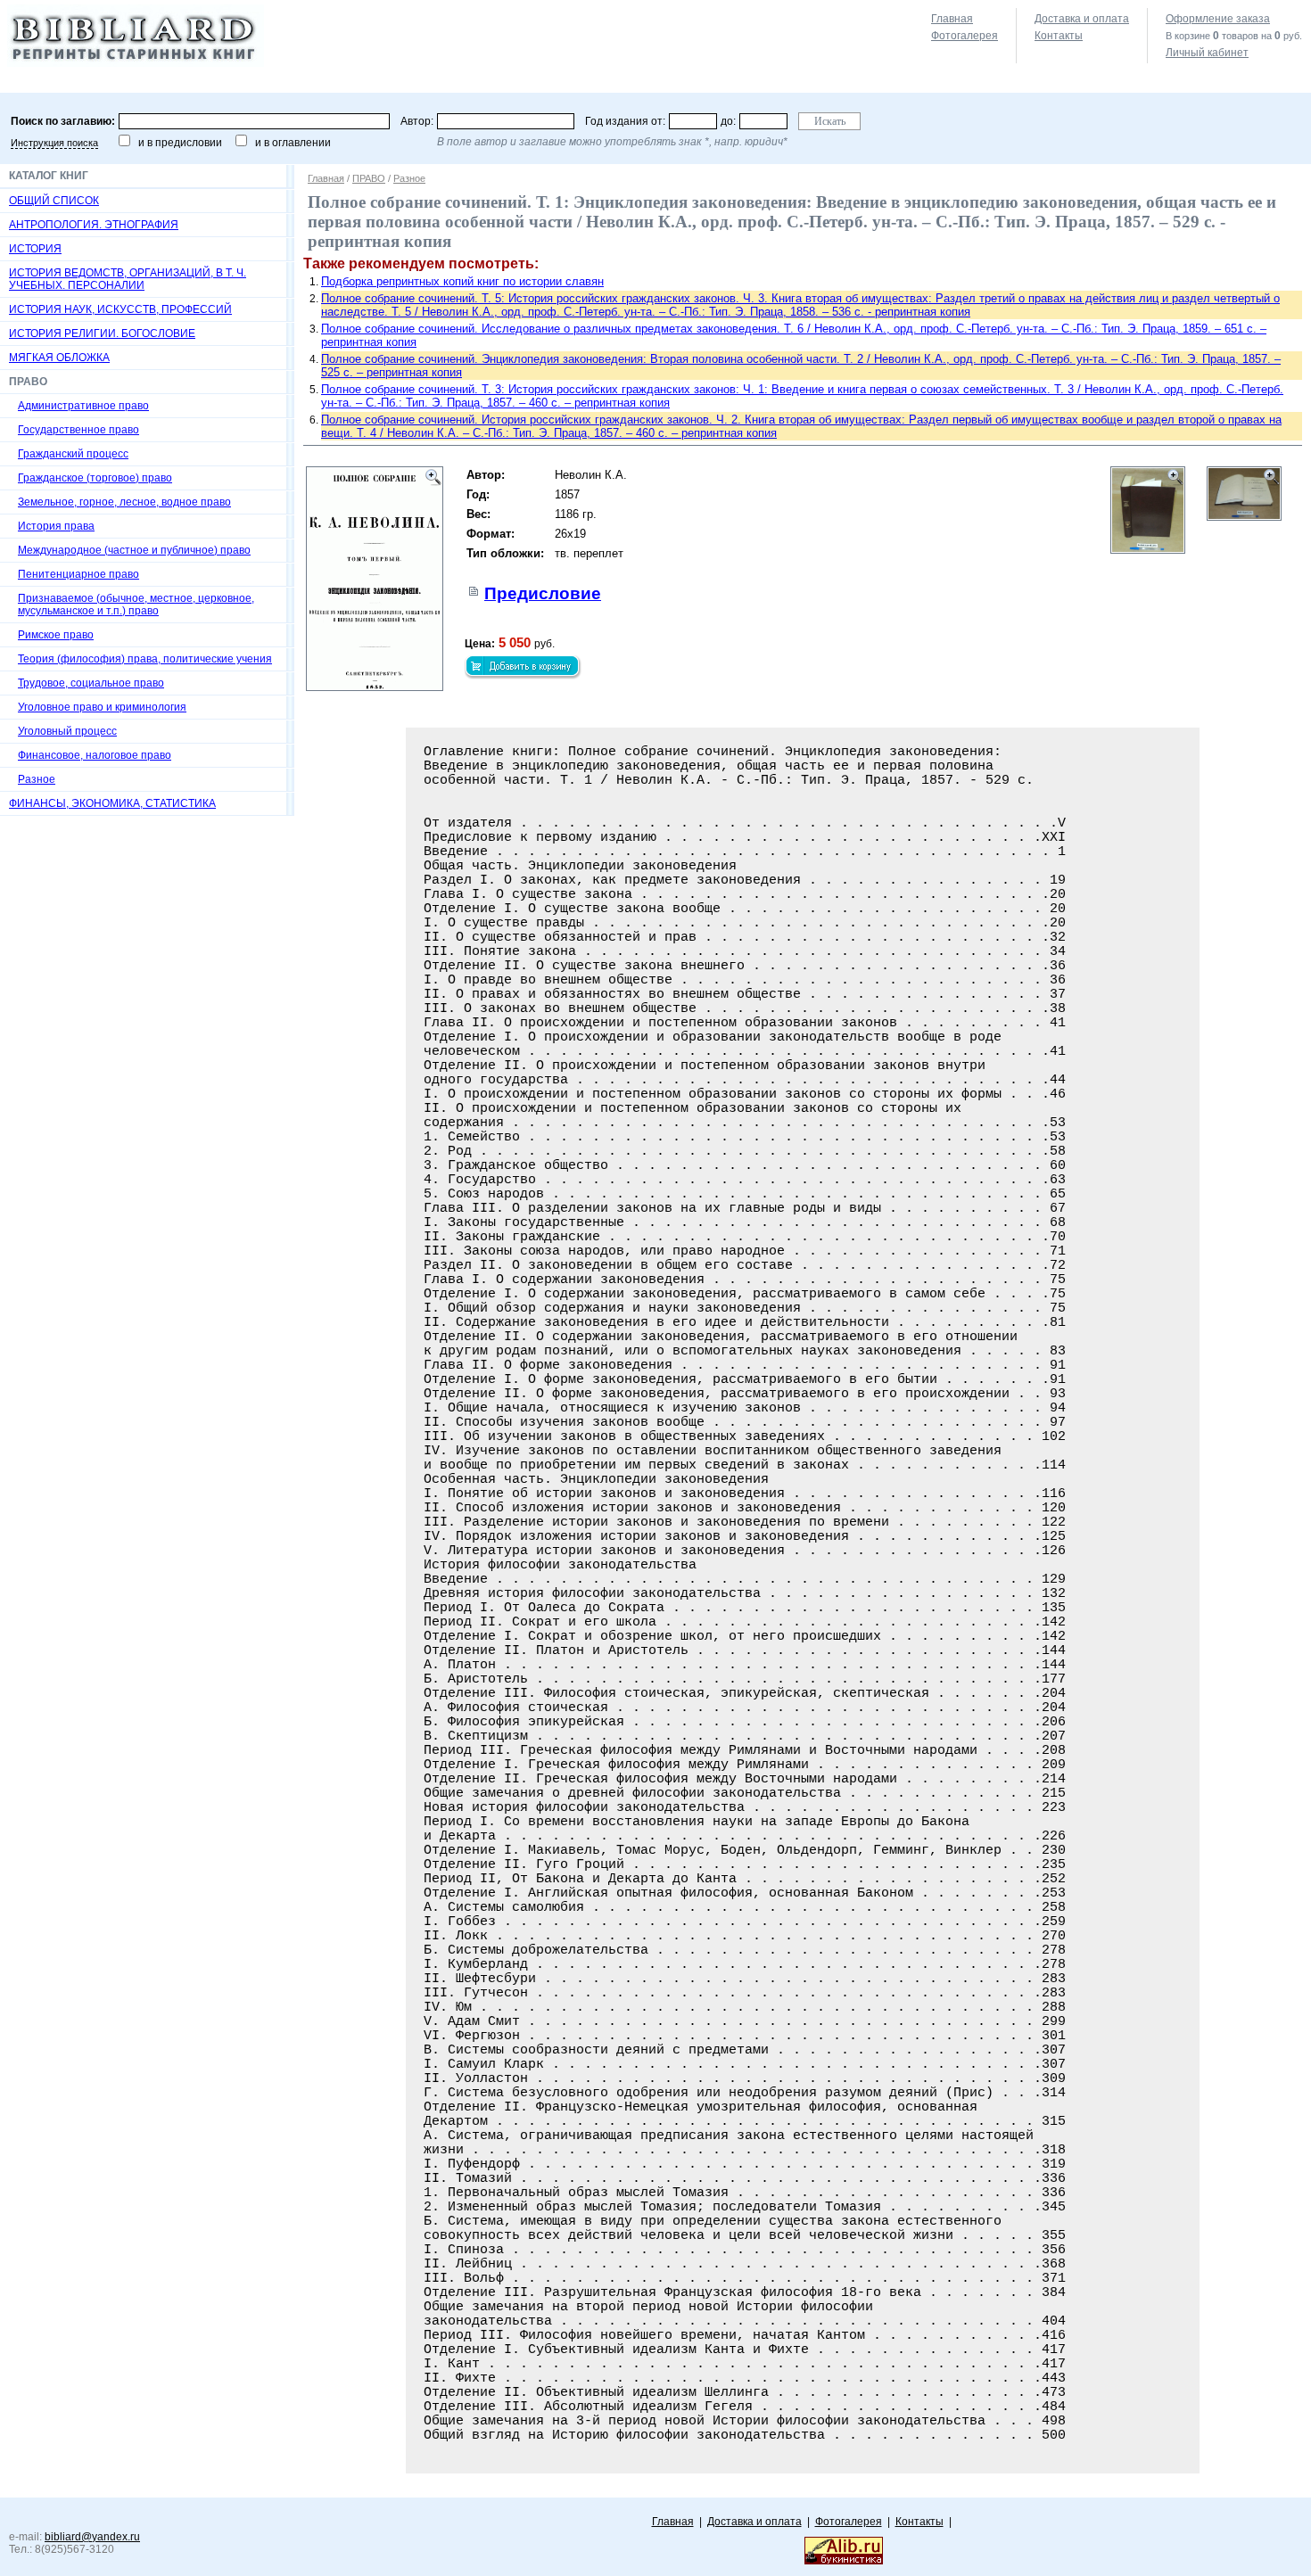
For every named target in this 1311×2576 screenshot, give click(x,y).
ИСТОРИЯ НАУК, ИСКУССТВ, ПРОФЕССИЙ (120, 309)
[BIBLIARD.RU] (136, 63)
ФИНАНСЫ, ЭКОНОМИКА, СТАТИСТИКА (112, 803)
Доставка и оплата (1082, 19)
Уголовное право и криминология (102, 707)
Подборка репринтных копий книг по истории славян (462, 281)
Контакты (1059, 36)
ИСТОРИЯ (35, 249)
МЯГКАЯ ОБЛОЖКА (59, 358)
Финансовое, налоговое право (95, 755)
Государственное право (78, 430)
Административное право (83, 406)
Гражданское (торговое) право (95, 478)
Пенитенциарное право (78, 574)
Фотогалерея (965, 36)
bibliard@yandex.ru (92, 2537)
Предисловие (543, 593)
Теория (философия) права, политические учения (145, 659)
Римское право (56, 635)
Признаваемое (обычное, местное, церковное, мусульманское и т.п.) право (136, 605)
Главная (952, 19)
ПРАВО (369, 178)
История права (56, 526)
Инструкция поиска (54, 143)
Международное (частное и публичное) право (134, 550)
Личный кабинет (1207, 53)
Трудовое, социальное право (91, 683)
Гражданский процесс (73, 454)
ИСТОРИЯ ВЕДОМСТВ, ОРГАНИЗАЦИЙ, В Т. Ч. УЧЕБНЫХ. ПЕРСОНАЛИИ (128, 279)
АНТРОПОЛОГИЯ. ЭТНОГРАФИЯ (94, 225)
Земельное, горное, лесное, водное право (124, 502)
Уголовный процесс (67, 731)
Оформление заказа (1218, 19)
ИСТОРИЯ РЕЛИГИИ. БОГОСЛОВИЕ (102, 333)
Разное (37, 779)
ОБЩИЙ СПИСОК (54, 201)
